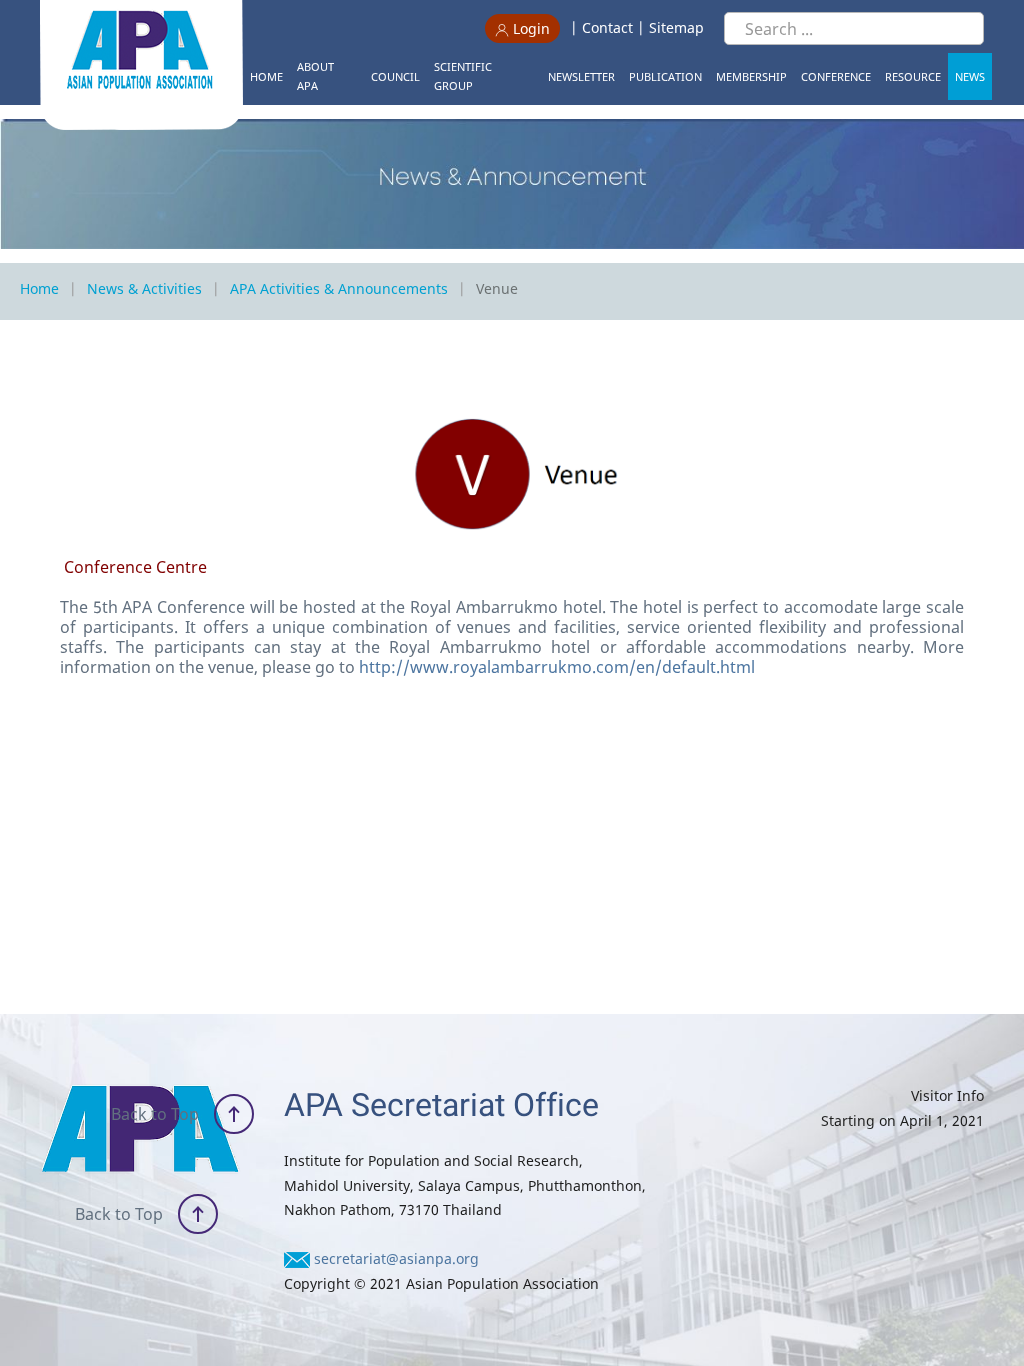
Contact (607, 27)
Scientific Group (463, 76)
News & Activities (144, 288)
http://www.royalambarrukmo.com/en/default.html (557, 667)
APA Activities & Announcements (339, 288)
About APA (315, 76)
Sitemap (676, 27)
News (970, 76)
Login (529, 28)
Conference (836, 76)
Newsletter (581, 76)
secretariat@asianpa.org (396, 1258)
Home (266, 76)
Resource (913, 76)
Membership (751, 76)
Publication (665, 76)
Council (395, 76)
